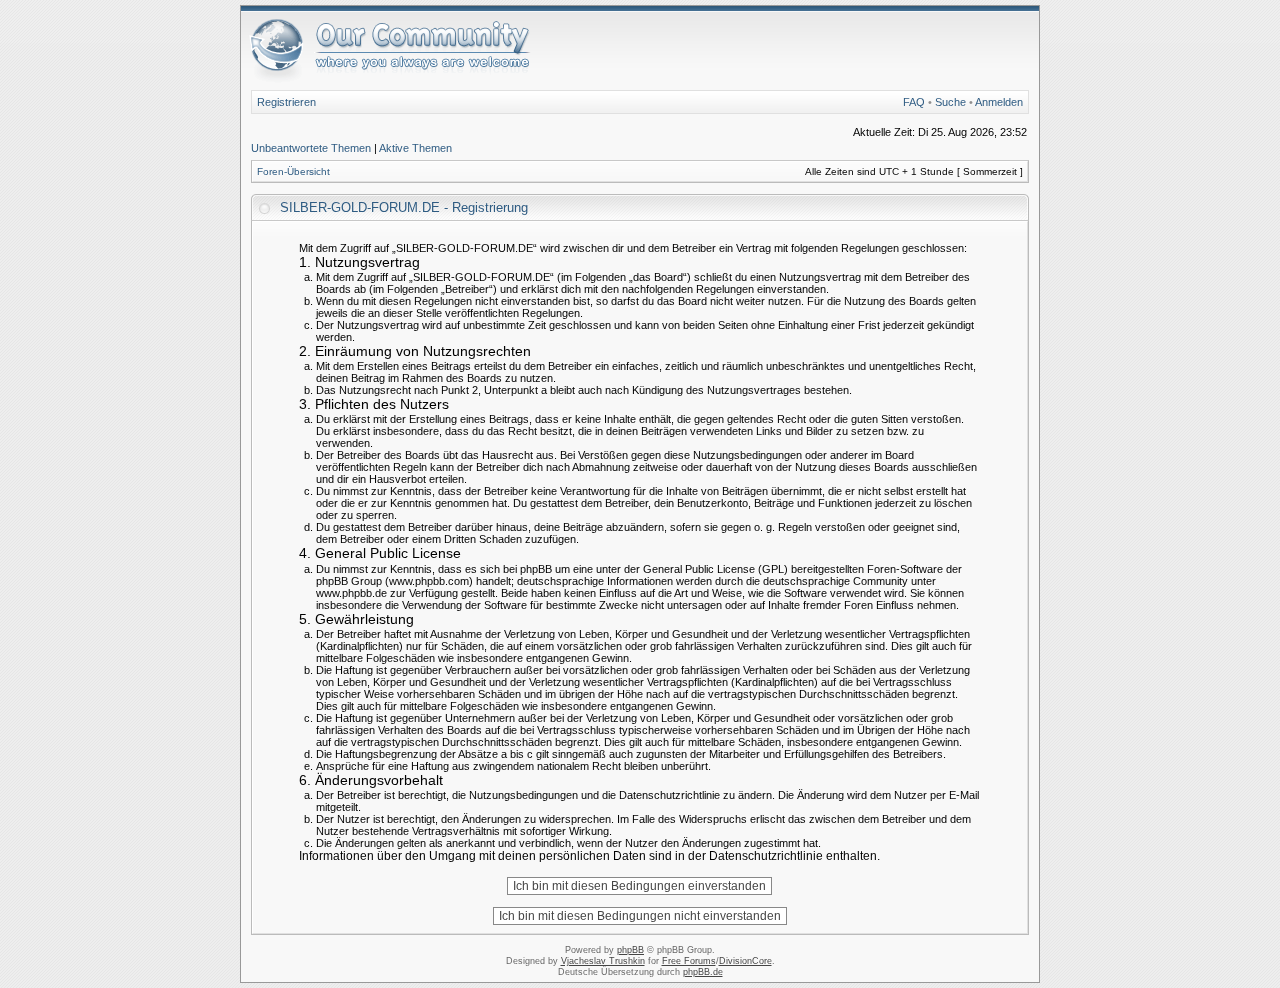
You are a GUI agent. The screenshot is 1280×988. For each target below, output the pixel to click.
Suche (950, 102)
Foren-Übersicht (293, 171)
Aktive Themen (415, 148)
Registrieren (286, 102)
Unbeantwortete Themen (311, 148)
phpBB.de (703, 972)
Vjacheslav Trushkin (603, 961)
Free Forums (689, 961)
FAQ (914, 102)
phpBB (630, 950)
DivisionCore (745, 961)
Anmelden (999, 102)
